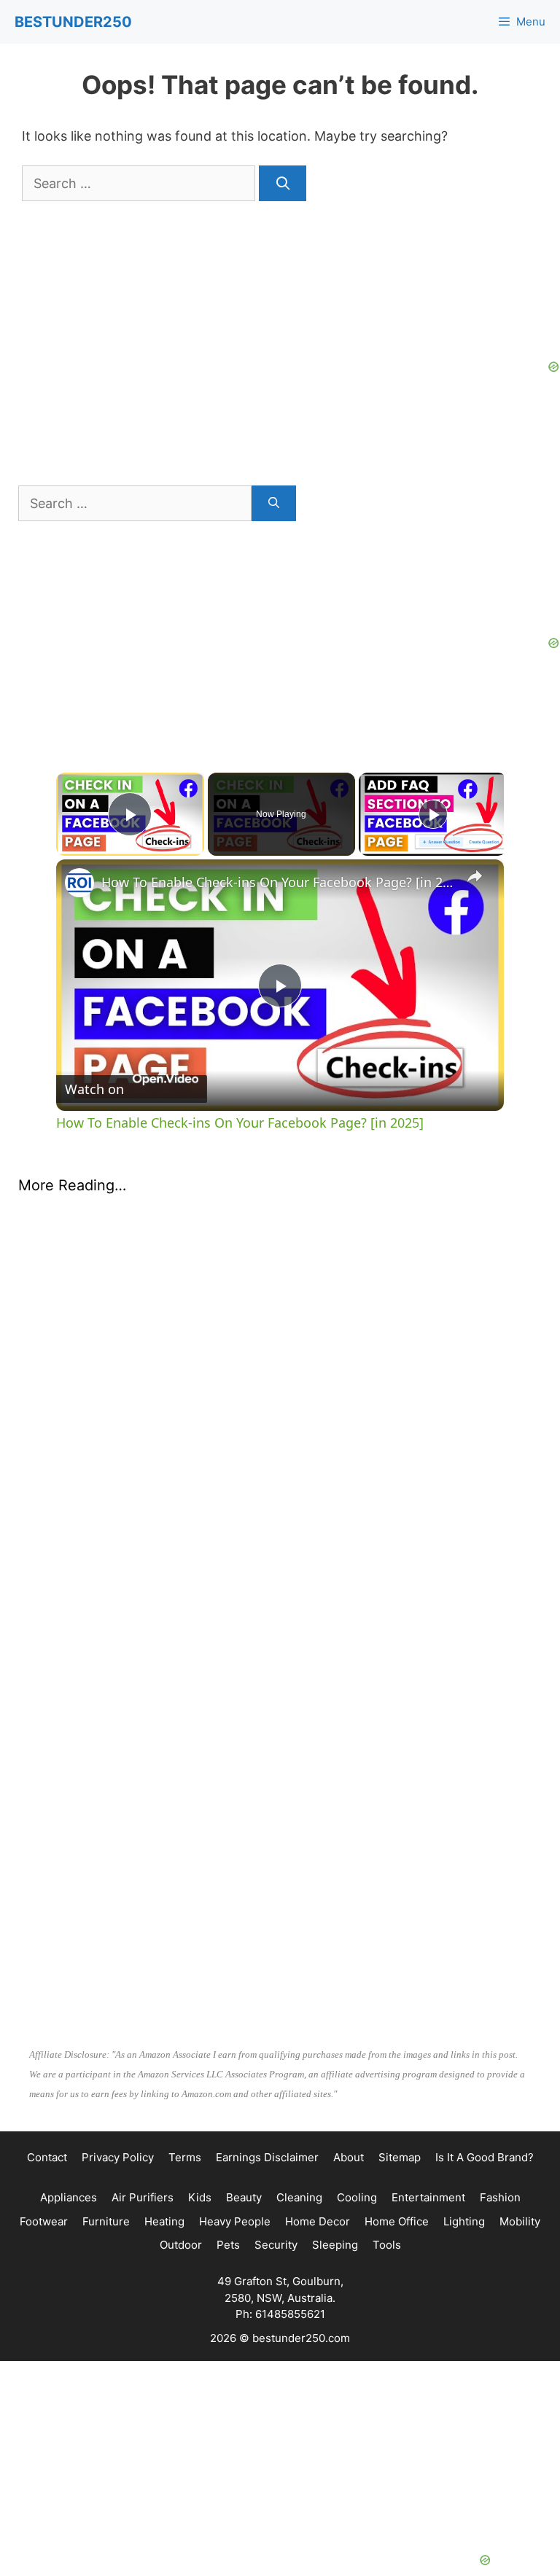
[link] (79, 883)
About (349, 2157)
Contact (47, 2157)
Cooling (357, 2197)
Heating (164, 2221)
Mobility (520, 2221)
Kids (200, 2197)
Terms (185, 2157)
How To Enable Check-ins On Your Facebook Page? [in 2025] (278, 882)
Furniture (106, 2221)
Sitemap (400, 2157)
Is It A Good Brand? (485, 2157)
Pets (228, 2245)
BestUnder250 (73, 22)
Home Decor (318, 2221)
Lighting (464, 2221)
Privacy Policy (118, 2157)
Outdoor (181, 2245)
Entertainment (428, 2197)
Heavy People (235, 2221)
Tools (387, 2245)
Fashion (500, 2197)
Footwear (44, 2221)
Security (276, 2245)
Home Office (397, 2221)
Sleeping (335, 2245)
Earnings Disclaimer (267, 2157)
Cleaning (299, 2197)
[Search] (283, 183)
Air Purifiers (143, 2197)
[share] (475, 876)
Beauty (244, 2197)
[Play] (433, 814)
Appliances (69, 2197)
